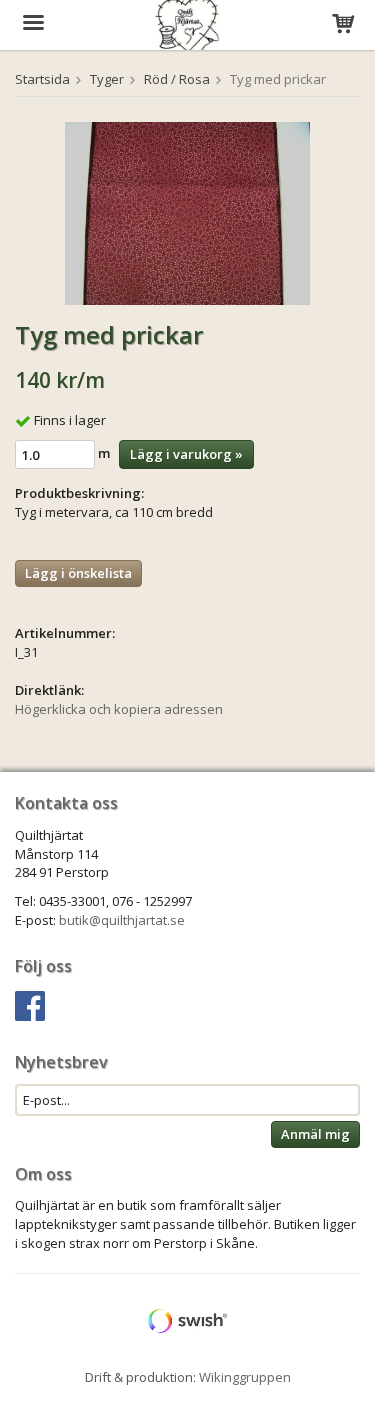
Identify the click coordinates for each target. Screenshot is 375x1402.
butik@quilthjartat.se (122, 920)
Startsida (42, 79)
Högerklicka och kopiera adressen (119, 709)
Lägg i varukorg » (186, 454)
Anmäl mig (315, 1134)
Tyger (107, 79)
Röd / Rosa (177, 79)
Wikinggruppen (245, 1377)
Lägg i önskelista (78, 573)
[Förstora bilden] (187, 212)
